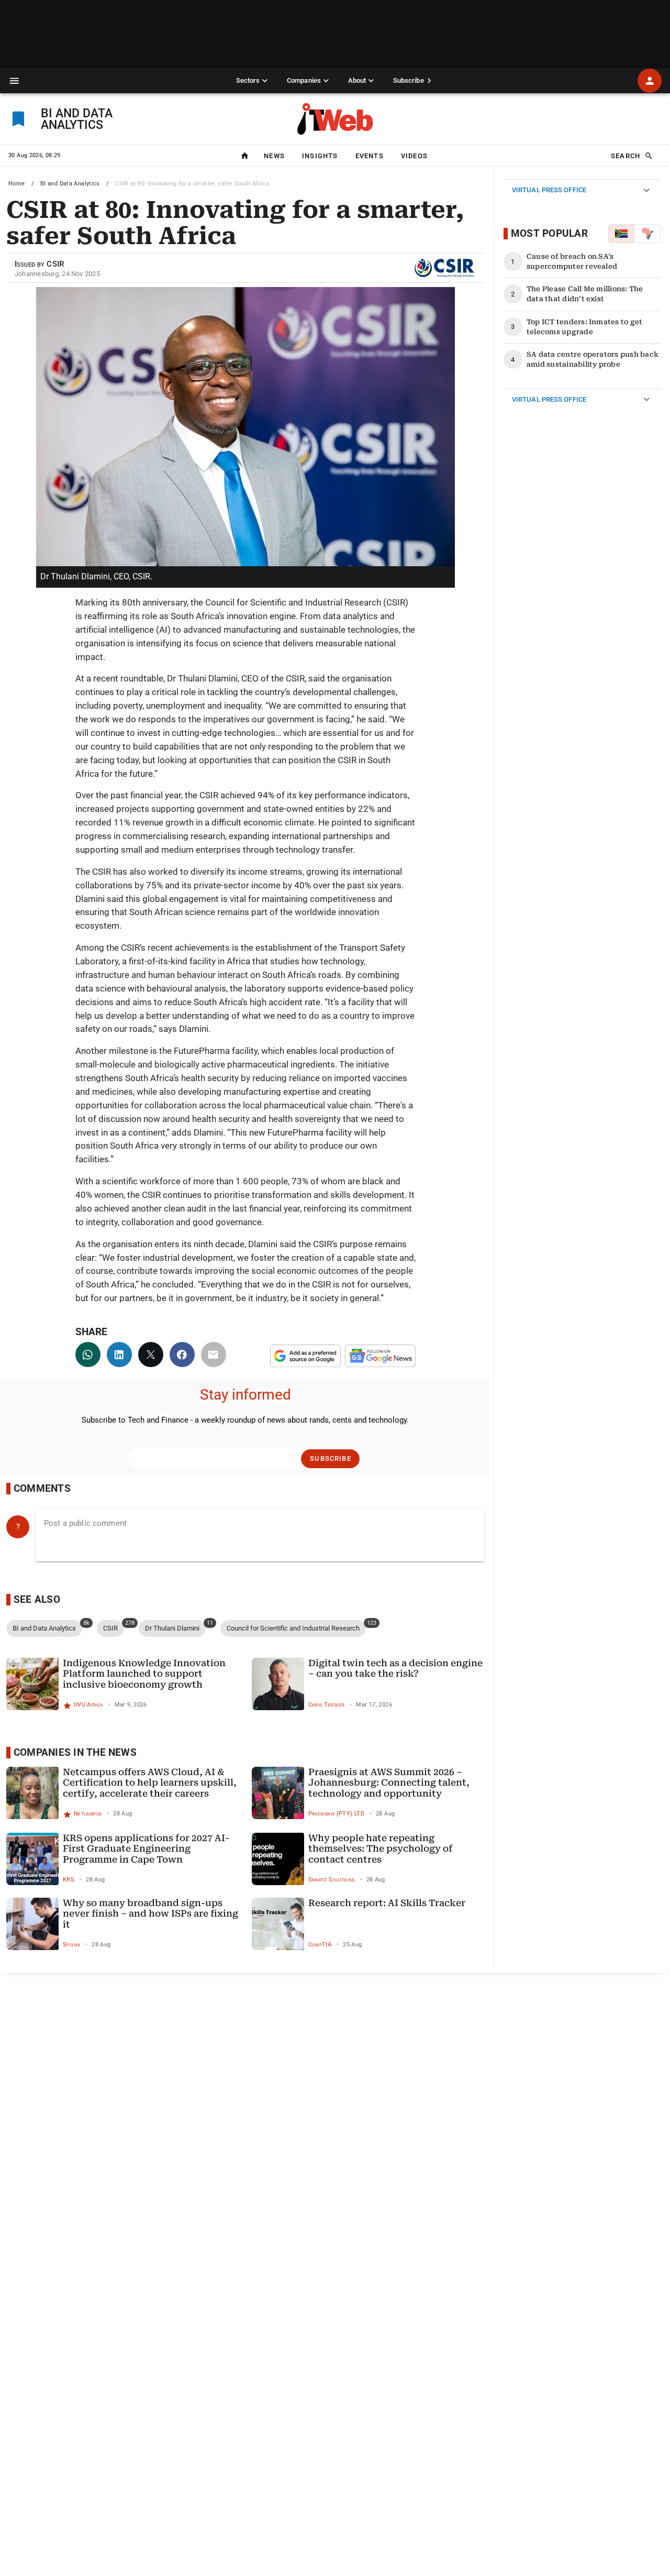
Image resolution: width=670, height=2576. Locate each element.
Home (17, 184)
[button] (14, 81)
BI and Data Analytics (70, 184)
